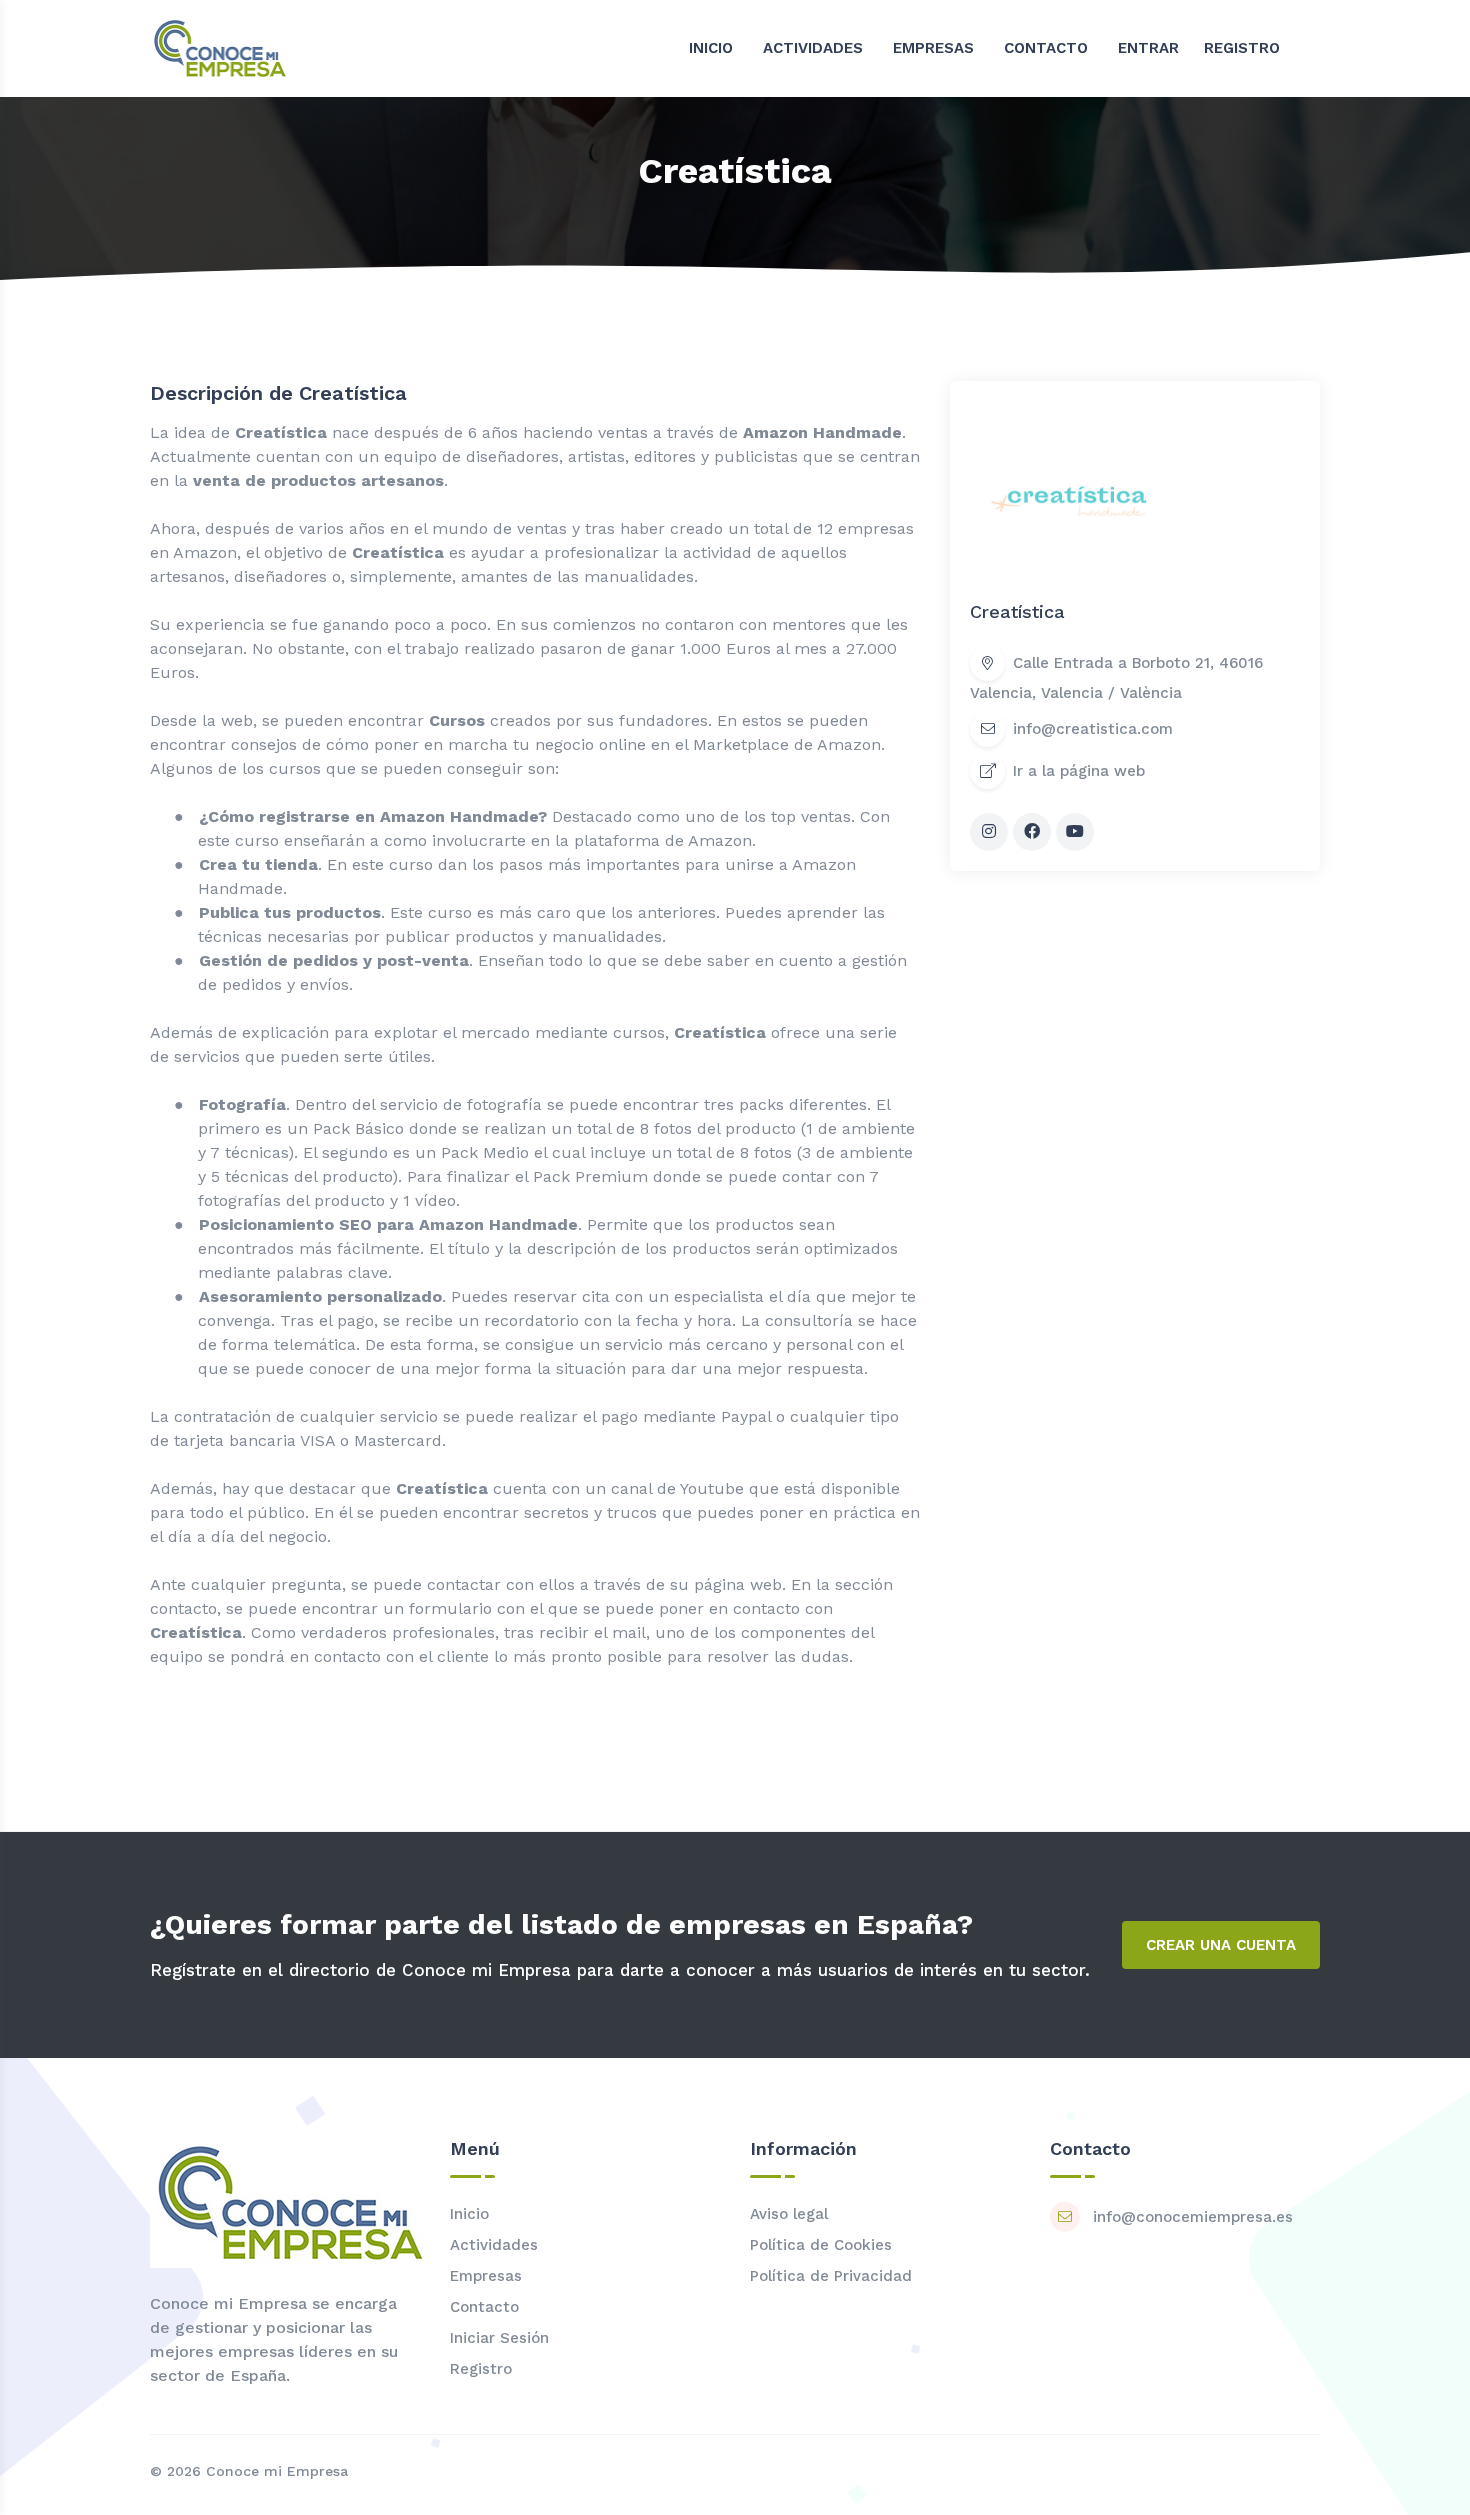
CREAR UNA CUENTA (1221, 1945)
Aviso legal (789, 2214)
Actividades (494, 2245)
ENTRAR (1148, 48)
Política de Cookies (821, 2245)
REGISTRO (1242, 48)
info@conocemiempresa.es (1193, 2217)
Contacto (484, 2307)
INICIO (711, 48)
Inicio (469, 2214)
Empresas (486, 2276)
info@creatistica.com (1093, 730)
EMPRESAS (933, 48)
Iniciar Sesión (499, 2338)
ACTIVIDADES (813, 48)
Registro (481, 2369)
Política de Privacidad (831, 2276)
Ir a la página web (1079, 772)
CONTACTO (1046, 48)
